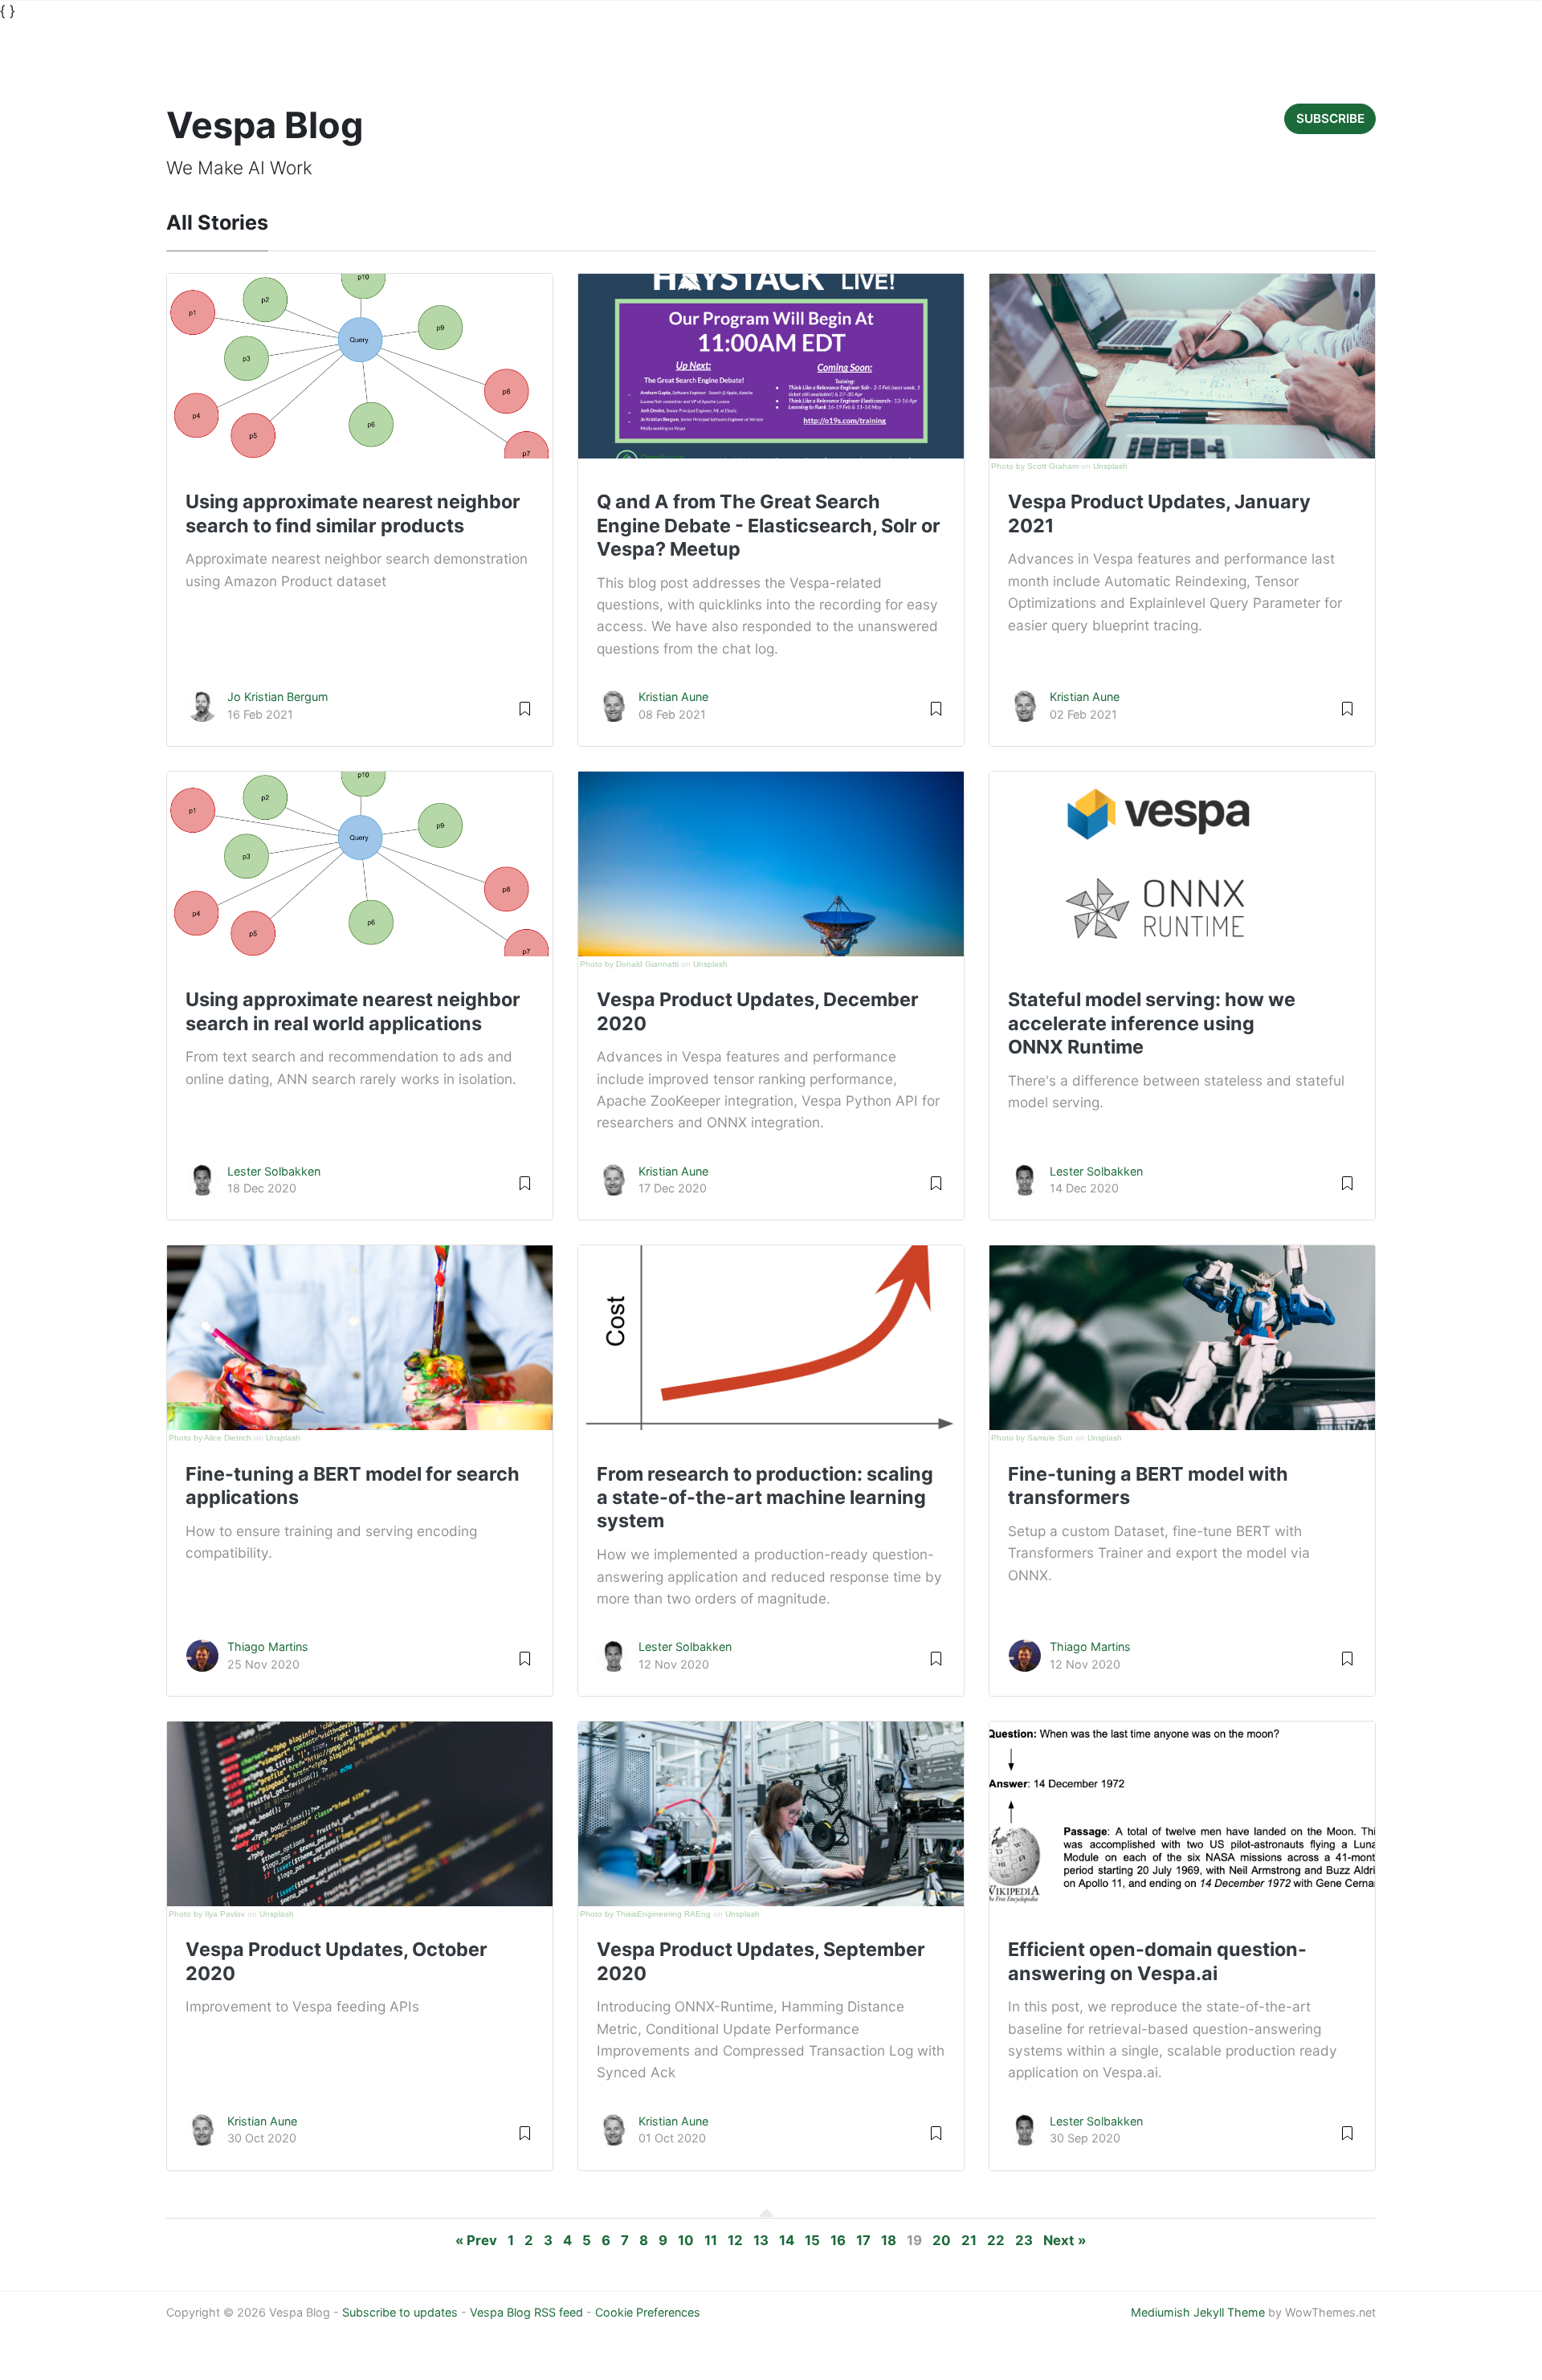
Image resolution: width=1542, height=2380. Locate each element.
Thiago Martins (268, 1646)
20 (942, 2240)
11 (711, 2240)
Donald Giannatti (647, 964)
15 (812, 2240)
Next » (1065, 2240)
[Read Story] (525, 708)
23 (1024, 2240)
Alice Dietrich (228, 1438)
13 (761, 2240)
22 (996, 2240)
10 (686, 2240)
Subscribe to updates (400, 2312)
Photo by (1009, 466)
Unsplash (1110, 466)
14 (787, 2240)
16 (838, 2240)
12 (735, 2240)
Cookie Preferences (648, 2312)
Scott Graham (1053, 466)
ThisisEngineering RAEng (663, 1914)
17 (863, 2240)
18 (889, 2240)
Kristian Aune (673, 697)
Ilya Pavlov (225, 1914)
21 (969, 2240)
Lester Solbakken (274, 1171)
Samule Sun (1050, 1438)
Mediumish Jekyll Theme (1198, 2312)
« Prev (476, 2240)
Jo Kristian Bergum (278, 697)
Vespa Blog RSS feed (526, 2312)
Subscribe (1330, 118)
